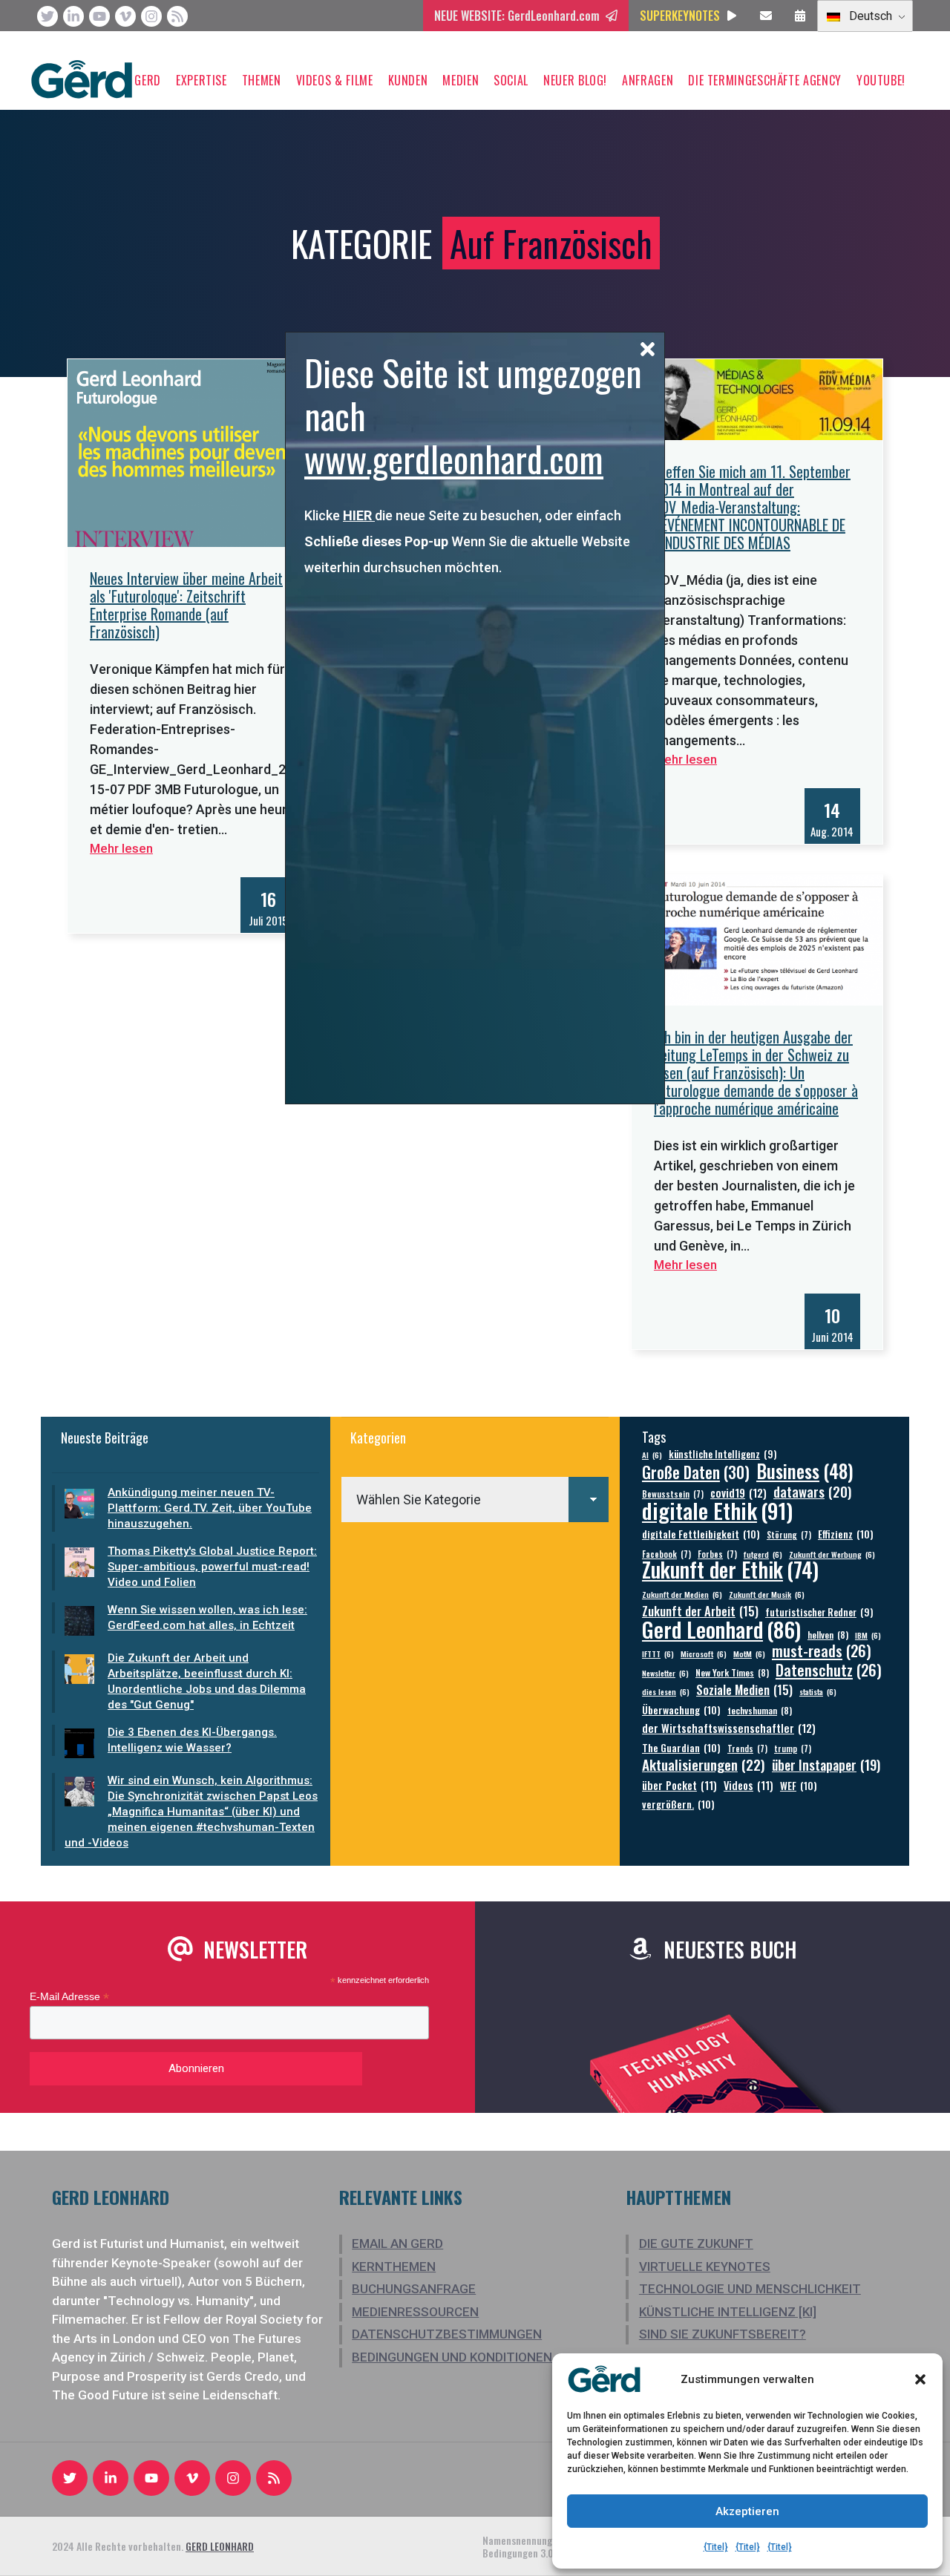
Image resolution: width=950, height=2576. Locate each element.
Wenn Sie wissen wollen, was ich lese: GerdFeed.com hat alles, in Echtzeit (207, 1618)
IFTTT (658, 1654)
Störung (789, 1534)
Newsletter (665, 1673)
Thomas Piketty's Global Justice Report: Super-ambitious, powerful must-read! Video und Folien (212, 1567)
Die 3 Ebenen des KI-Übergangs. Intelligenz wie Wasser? (192, 1740)
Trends (747, 1748)
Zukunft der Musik (767, 1594)
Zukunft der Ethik (730, 1569)
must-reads (822, 1651)
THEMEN (262, 80)
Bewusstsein (673, 1494)
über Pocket (679, 1785)
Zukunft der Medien (682, 1594)
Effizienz (846, 1534)
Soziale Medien (744, 1690)
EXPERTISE (202, 80)
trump (793, 1748)
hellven (828, 1635)
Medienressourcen (415, 2312)
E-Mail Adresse (69, 1997)
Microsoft (704, 1654)
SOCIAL (511, 80)
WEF (799, 1785)
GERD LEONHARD (220, 2546)
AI (652, 1455)
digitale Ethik (717, 1510)
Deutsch (869, 16)
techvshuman (760, 1710)
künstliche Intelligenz (723, 1454)
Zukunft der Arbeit (700, 1611)
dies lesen (666, 1691)
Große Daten (696, 1472)
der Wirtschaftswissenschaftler (729, 1728)
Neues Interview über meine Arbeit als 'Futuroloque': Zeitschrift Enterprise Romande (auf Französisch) (186, 605)
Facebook (666, 1554)
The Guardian (681, 1747)
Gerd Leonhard (721, 1629)
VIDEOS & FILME (335, 80)
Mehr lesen (121, 848)
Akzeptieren (747, 2511)
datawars (812, 1491)
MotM (749, 1654)
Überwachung (681, 1710)
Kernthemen (394, 2267)
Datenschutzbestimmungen (447, 2334)
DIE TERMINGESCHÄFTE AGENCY (765, 80)
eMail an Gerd (397, 2244)
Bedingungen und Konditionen (452, 2357)
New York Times (732, 1672)
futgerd (763, 1554)
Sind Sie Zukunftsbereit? (723, 2334)
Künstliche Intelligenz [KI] (728, 2312)
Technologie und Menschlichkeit (750, 2289)
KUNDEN (408, 80)
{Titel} (716, 2547)
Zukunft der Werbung (832, 1554)
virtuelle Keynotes (705, 2267)
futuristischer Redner (819, 1612)
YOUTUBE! (881, 80)
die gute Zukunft (696, 2244)
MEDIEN (461, 80)
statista (818, 1691)
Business (805, 1471)
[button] (920, 2379)
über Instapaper (826, 1764)
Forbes (717, 1554)
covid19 (738, 1493)
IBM (868, 1635)
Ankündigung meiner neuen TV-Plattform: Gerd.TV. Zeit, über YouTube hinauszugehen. (210, 1508)
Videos (748, 1785)
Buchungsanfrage (414, 2289)
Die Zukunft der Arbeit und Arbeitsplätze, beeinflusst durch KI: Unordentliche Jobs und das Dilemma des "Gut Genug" (207, 1681)
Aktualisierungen (704, 1764)
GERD (148, 80)
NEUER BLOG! (575, 80)
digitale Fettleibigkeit (701, 1534)
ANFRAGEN (648, 80)
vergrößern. (678, 1804)
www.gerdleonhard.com (454, 458)
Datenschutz (829, 1670)
